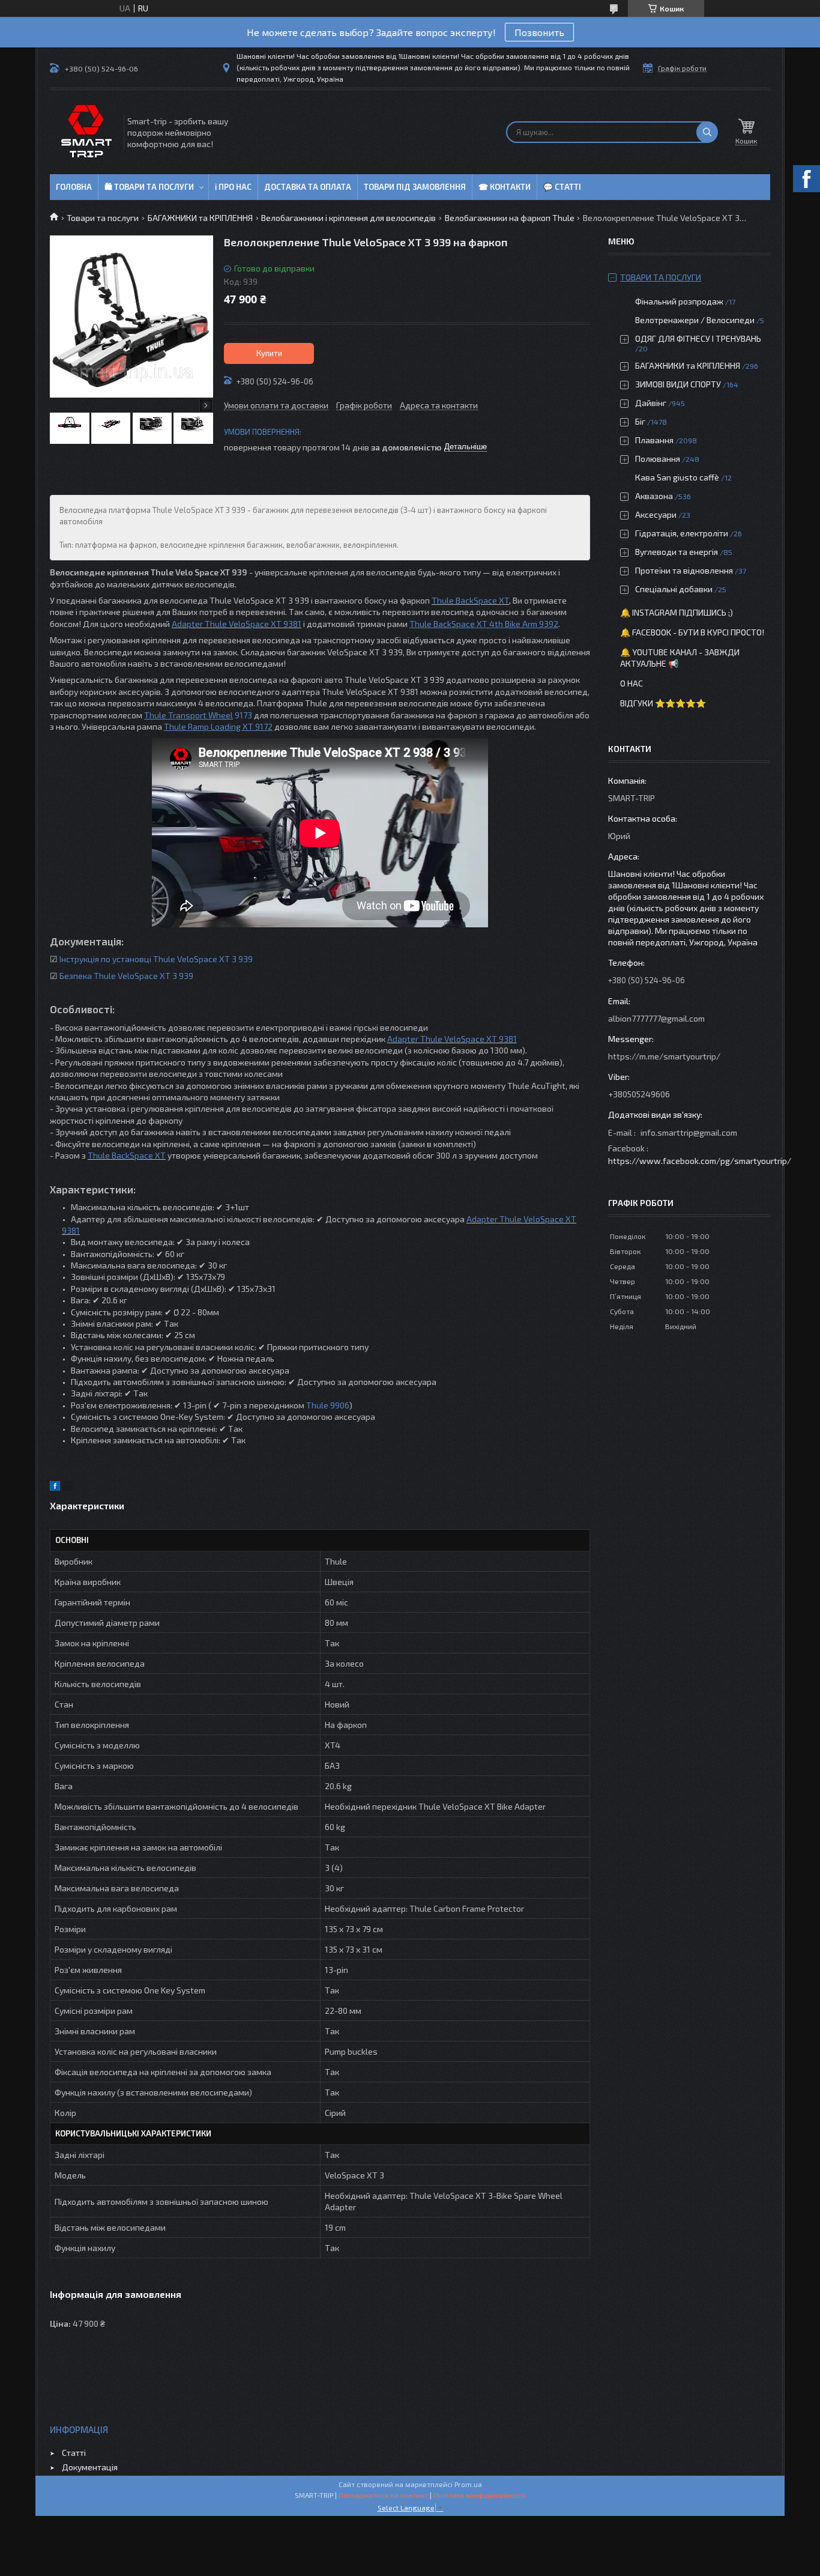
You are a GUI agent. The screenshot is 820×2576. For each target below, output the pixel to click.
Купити (269, 353)
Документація (90, 2467)
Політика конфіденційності (479, 2495)
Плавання (654, 440)
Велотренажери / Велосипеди (695, 320)
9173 (243, 715)
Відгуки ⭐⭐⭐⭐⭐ (663, 703)
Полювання (658, 459)
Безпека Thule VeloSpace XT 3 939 (126, 976)
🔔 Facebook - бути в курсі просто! (692, 632)
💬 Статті (562, 187)
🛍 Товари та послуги (149, 187)
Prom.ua (468, 2484)
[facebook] (55, 1487)
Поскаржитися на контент (383, 2495)
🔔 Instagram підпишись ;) (677, 612)
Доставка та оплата (308, 187)
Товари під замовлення (415, 187)
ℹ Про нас (233, 187)
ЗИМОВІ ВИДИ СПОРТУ (678, 384)
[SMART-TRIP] (86, 132)
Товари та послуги (103, 218)
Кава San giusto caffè (677, 477)
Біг (640, 421)
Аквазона (654, 496)
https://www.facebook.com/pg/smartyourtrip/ (700, 1161)
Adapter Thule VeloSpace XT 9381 (237, 624)
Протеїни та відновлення (684, 570)
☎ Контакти (505, 187)
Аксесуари (656, 514)
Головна (74, 187)
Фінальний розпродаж (680, 301)
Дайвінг (651, 403)
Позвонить (539, 32)
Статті (74, 2453)
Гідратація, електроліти (682, 533)
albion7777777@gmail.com (656, 1018)
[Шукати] (707, 132)
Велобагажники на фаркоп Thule (510, 218)
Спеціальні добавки (674, 589)
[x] (68, 1487)
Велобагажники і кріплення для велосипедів (348, 218)
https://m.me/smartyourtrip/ (664, 1056)
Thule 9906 (328, 1405)
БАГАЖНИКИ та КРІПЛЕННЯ (200, 218)
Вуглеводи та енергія (677, 552)
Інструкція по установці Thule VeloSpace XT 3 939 (156, 959)
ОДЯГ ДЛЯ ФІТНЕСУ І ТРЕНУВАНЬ (698, 338)
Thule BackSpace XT (470, 600)
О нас (632, 683)
